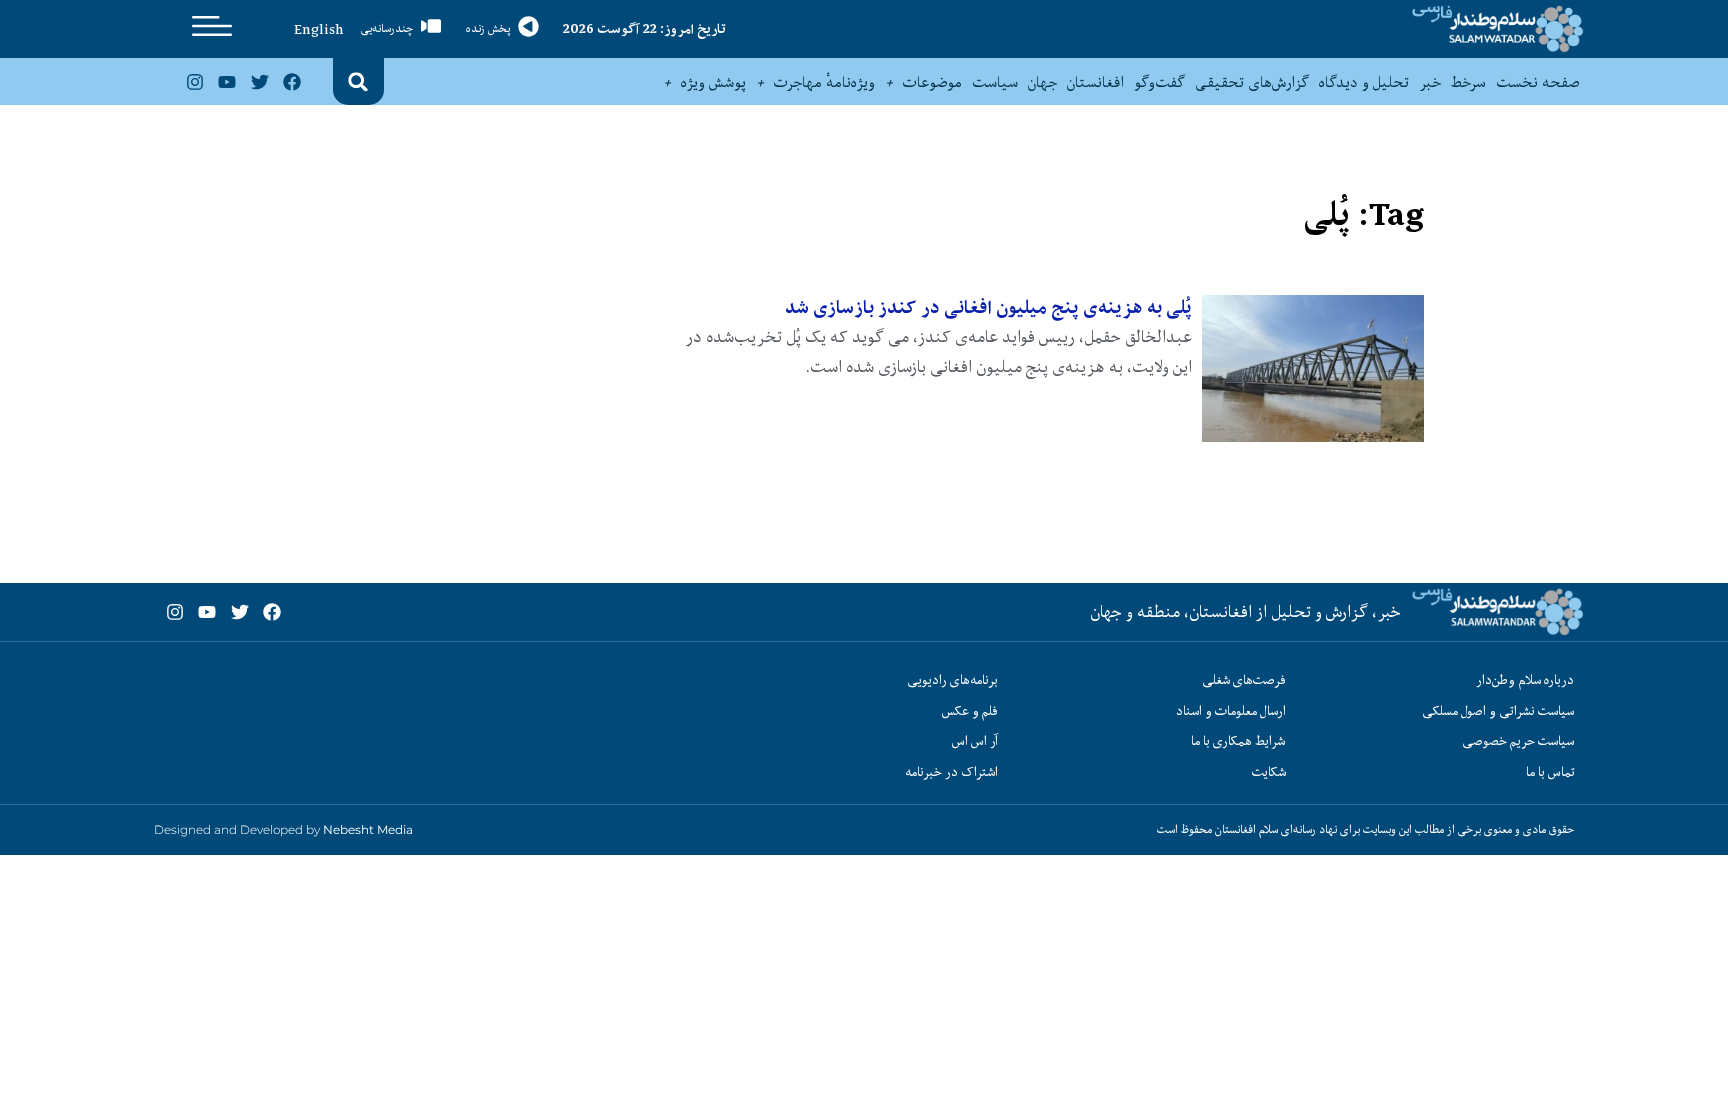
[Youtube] (227, 82)
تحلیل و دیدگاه (1364, 82)
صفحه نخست (1537, 82)
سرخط (1468, 82)
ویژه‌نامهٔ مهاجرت (824, 82)
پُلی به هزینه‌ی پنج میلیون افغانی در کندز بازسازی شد (988, 307)
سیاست (995, 82)
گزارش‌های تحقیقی (1252, 82)
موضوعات (932, 82)
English (319, 29)
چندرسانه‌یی (387, 28)
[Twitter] (259, 82)
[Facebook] (292, 82)
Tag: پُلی (1363, 214)
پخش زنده (488, 28)
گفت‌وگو (1159, 82)
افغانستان (1095, 82)
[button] (358, 82)
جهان (1042, 82)
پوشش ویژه (713, 82)
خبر (1430, 82)
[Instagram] (195, 82)
